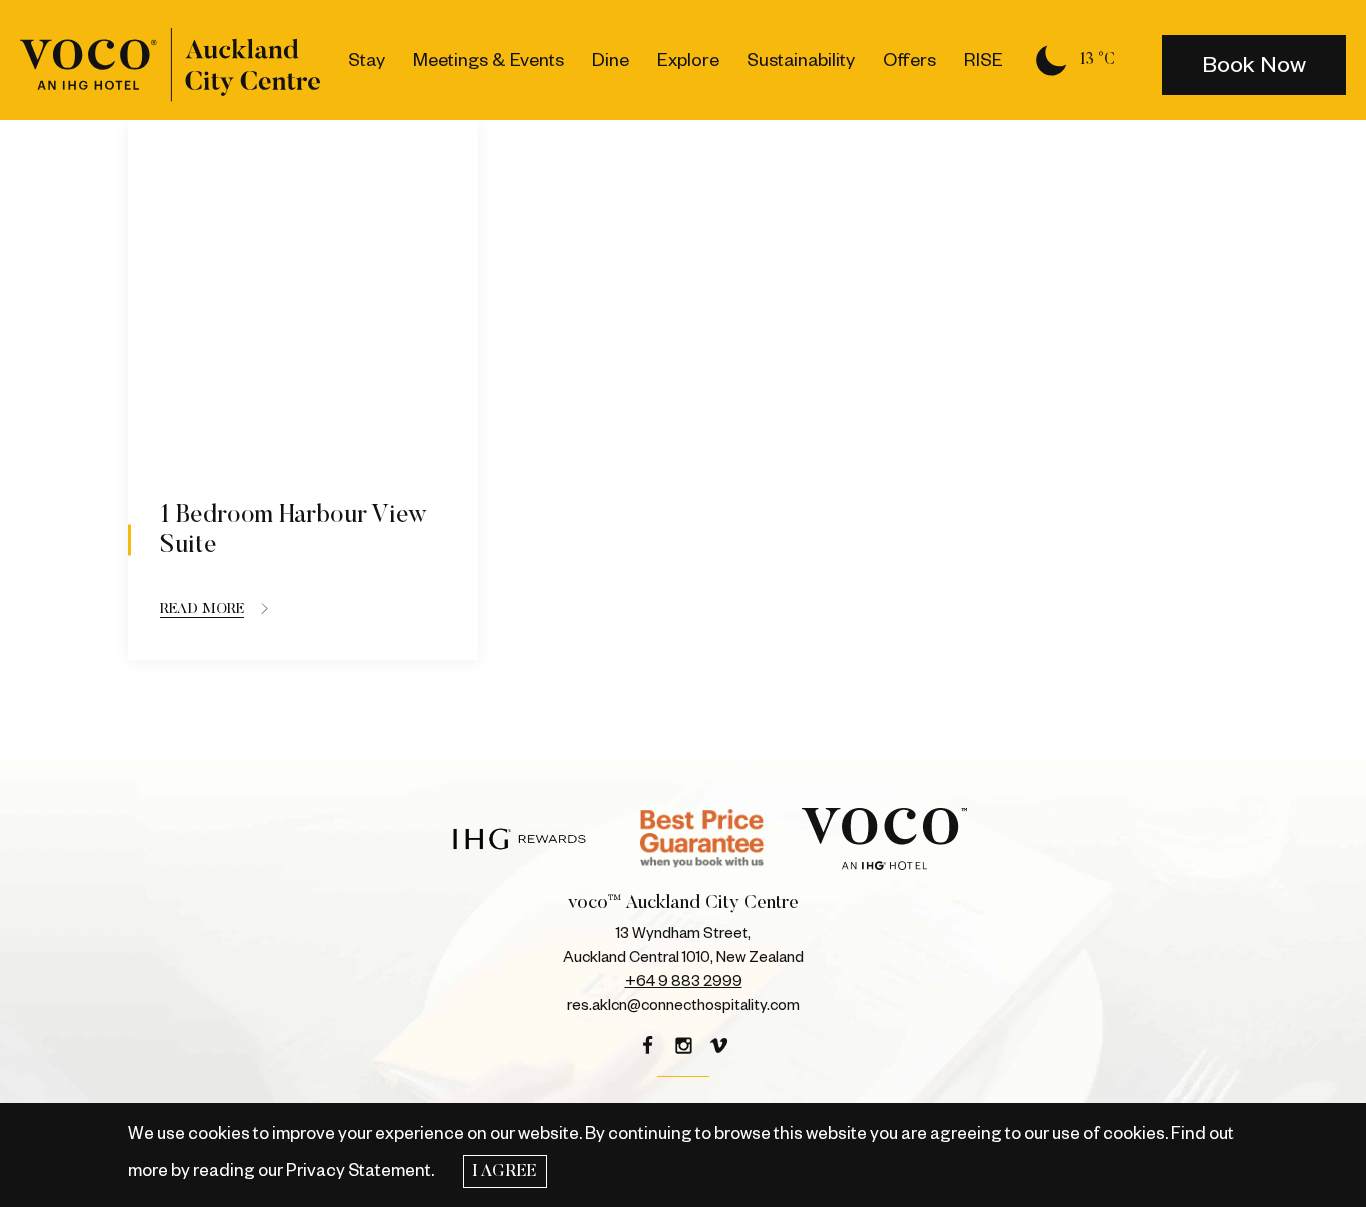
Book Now (1254, 65)
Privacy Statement (358, 1170)
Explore (688, 60)
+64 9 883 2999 (683, 981)
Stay (366, 60)
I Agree (504, 1172)
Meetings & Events (488, 60)
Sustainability (801, 60)
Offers (909, 60)
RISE (983, 60)
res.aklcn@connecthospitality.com (683, 1005)
